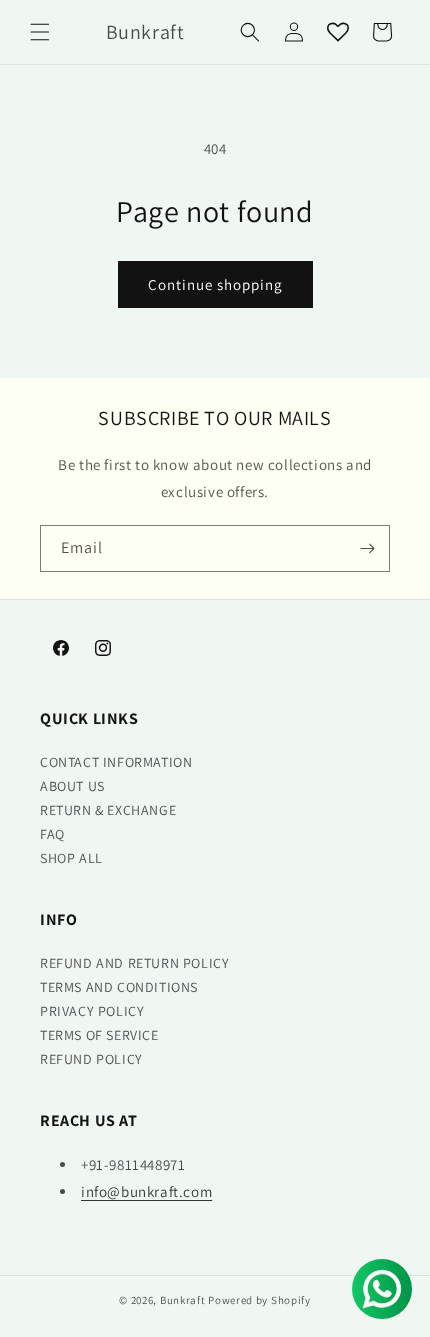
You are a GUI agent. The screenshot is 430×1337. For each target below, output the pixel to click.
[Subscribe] (367, 548)
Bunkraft (183, 1300)
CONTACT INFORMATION (116, 762)
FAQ (52, 834)
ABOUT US (72, 786)
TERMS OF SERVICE (99, 1035)
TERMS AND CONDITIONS (119, 987)
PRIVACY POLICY (92, 1011)
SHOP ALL (71, 858)
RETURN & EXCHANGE (108, 810)
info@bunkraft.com (146, 1191)
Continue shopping (215, 284)
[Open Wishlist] (338, 32)
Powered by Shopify (259, 1300)
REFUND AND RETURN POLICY (134, 963)
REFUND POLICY (91, 1059)
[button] (40, 32)
